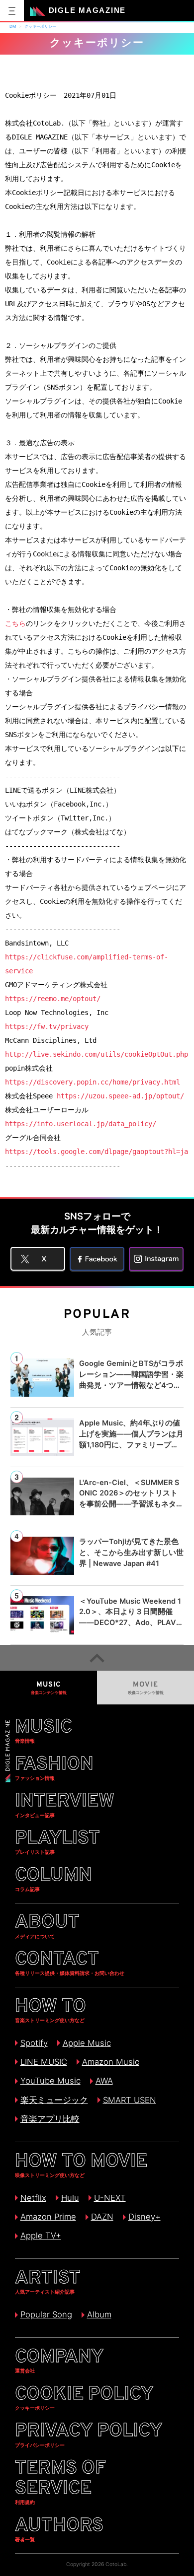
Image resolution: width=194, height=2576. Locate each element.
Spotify (34, 2043)
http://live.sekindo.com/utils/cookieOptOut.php (97, 1054)
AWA (104, 2081)
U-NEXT (110, 2198)
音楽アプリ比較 (50, 2119)
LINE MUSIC (44, 2062)
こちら (15, 623)
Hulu (70, 2198)
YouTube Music (50, 2081)
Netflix (33, 2198)
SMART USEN (129, 2100)
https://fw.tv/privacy (47, 1026)
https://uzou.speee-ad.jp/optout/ (120, 1096)
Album (99, 2314)
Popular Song (46, 2314)
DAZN (102, 2217)
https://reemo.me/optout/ (53, 999)
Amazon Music (110, 2062)
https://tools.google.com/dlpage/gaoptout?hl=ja (97, 1152)
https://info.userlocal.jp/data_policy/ (81, 1124)
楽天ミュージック (54, 2100)
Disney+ (144, 2217)
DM (13, 26)
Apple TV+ (41, 2236)
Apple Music (87, 2043)
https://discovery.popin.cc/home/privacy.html (93, 1082)
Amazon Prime (48, 2217)
